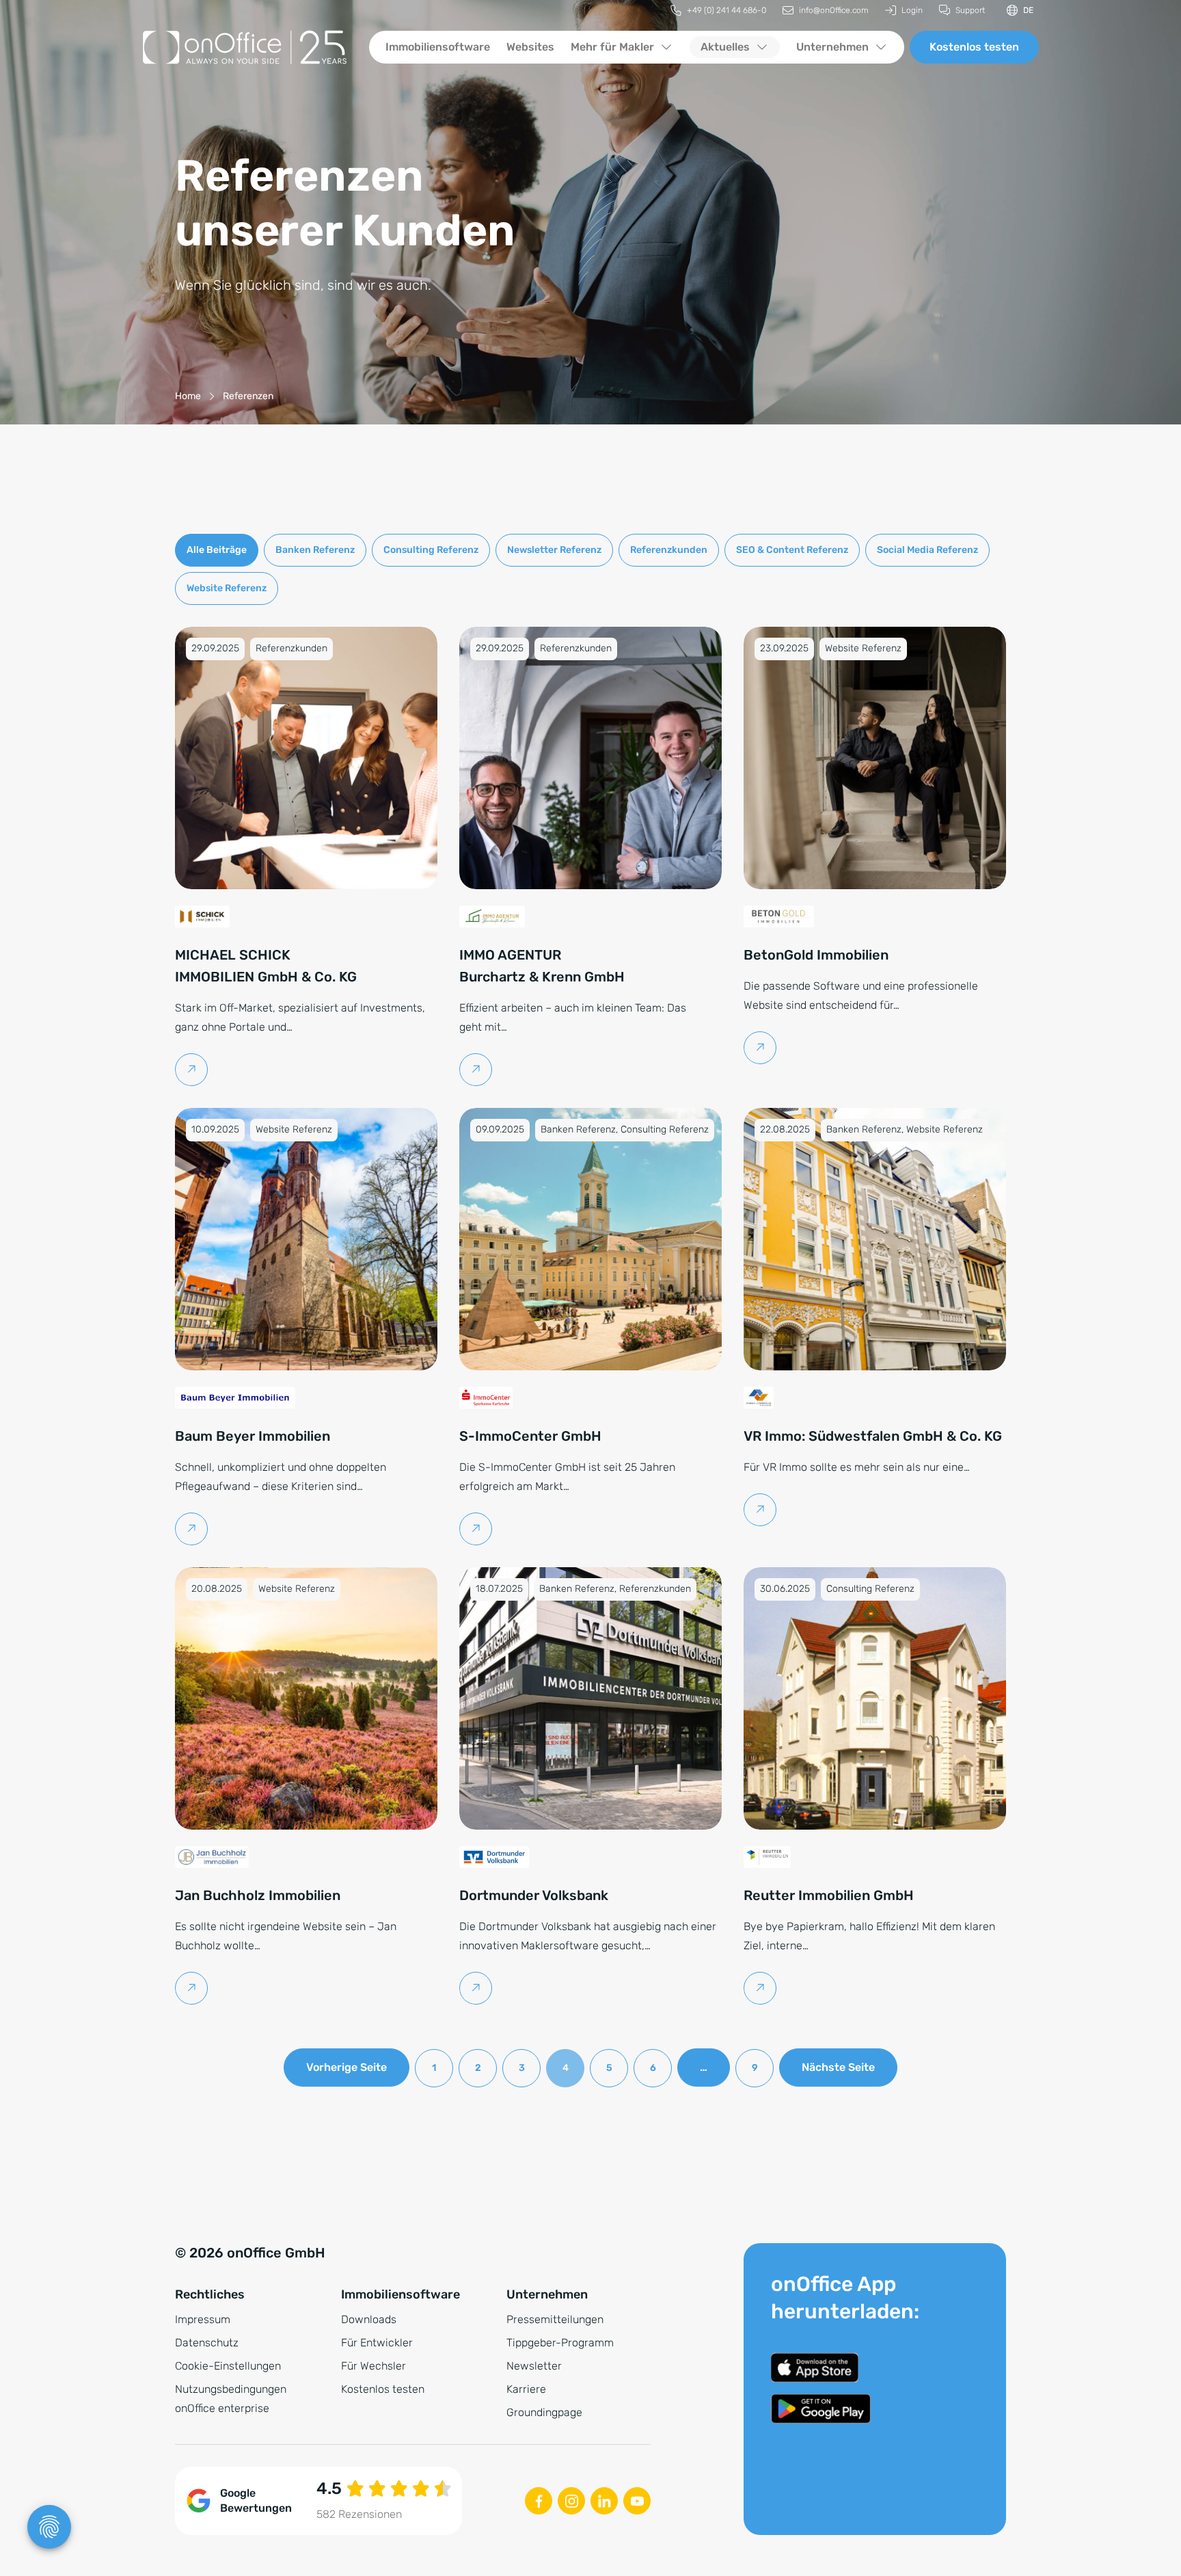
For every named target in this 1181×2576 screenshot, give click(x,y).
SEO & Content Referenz (792, 550)
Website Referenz (227, 588)
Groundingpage (544, 2412)
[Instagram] (571, 2501)
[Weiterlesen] (192, 1070)
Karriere (526, 2389)
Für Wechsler (374, 2366)
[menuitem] (718, 11)
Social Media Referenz (927, 550)
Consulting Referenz (431, 550)
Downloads (369, 2319)
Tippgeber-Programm (560, 2343)
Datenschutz (207, 2343)
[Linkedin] (604, 2501)
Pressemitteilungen (555, 2319)
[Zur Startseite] (245, 47)
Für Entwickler (377, 2343)
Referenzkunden (669, 550)
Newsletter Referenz (554, 550)
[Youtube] (637, 2501)
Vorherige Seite (347, 2067)
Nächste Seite (838, 2067)
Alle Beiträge (217, 550)
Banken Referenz (315, 550)
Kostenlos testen (974, 47)
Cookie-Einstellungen (228, 2366)
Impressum (203, 2319)
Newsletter (534, 2366)
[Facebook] (539, 2501)
